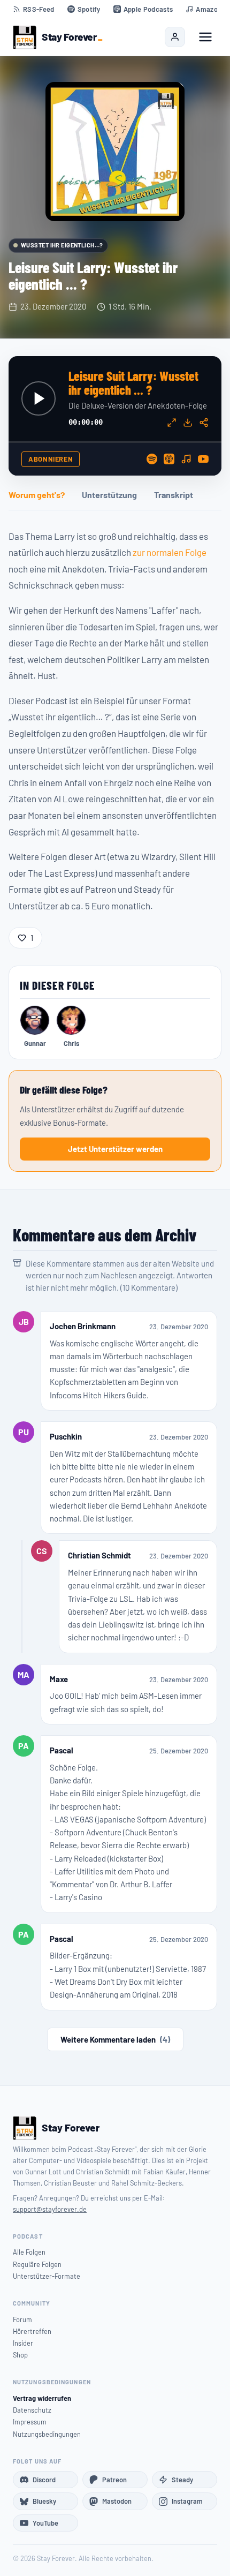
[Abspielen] (39, 398)
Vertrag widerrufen (42, 2398)
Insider (23, 2343)
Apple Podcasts (148, 9)
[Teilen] (204, 423)
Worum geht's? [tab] (37, 495)
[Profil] (175, 37)
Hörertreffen (32, 2331)
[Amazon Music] (186, 459)
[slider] (115, 442)
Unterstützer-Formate (47, 2276)
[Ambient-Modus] (172, 423)
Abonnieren (51, 459)
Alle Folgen (29, 2252)
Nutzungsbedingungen (47, 2434)
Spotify (89, 9)
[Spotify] (152, 459)
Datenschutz (32, 2410)
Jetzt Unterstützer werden (115, 1149)
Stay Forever (69, 37)
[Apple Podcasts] (169, 459)
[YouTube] (203, 459)
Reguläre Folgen (37, 2264)
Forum (22, 2319)
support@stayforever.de (50, 2209)
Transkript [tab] (174, 495)
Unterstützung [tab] (109, 495)
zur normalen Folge (170, 552)
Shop (20, 2355)
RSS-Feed (39, 9)
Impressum (30, 2422)
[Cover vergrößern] (115, 152)
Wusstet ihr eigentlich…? (62, 245)
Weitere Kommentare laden (115, 2039)
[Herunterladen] (188, 423)
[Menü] (205, 37)
